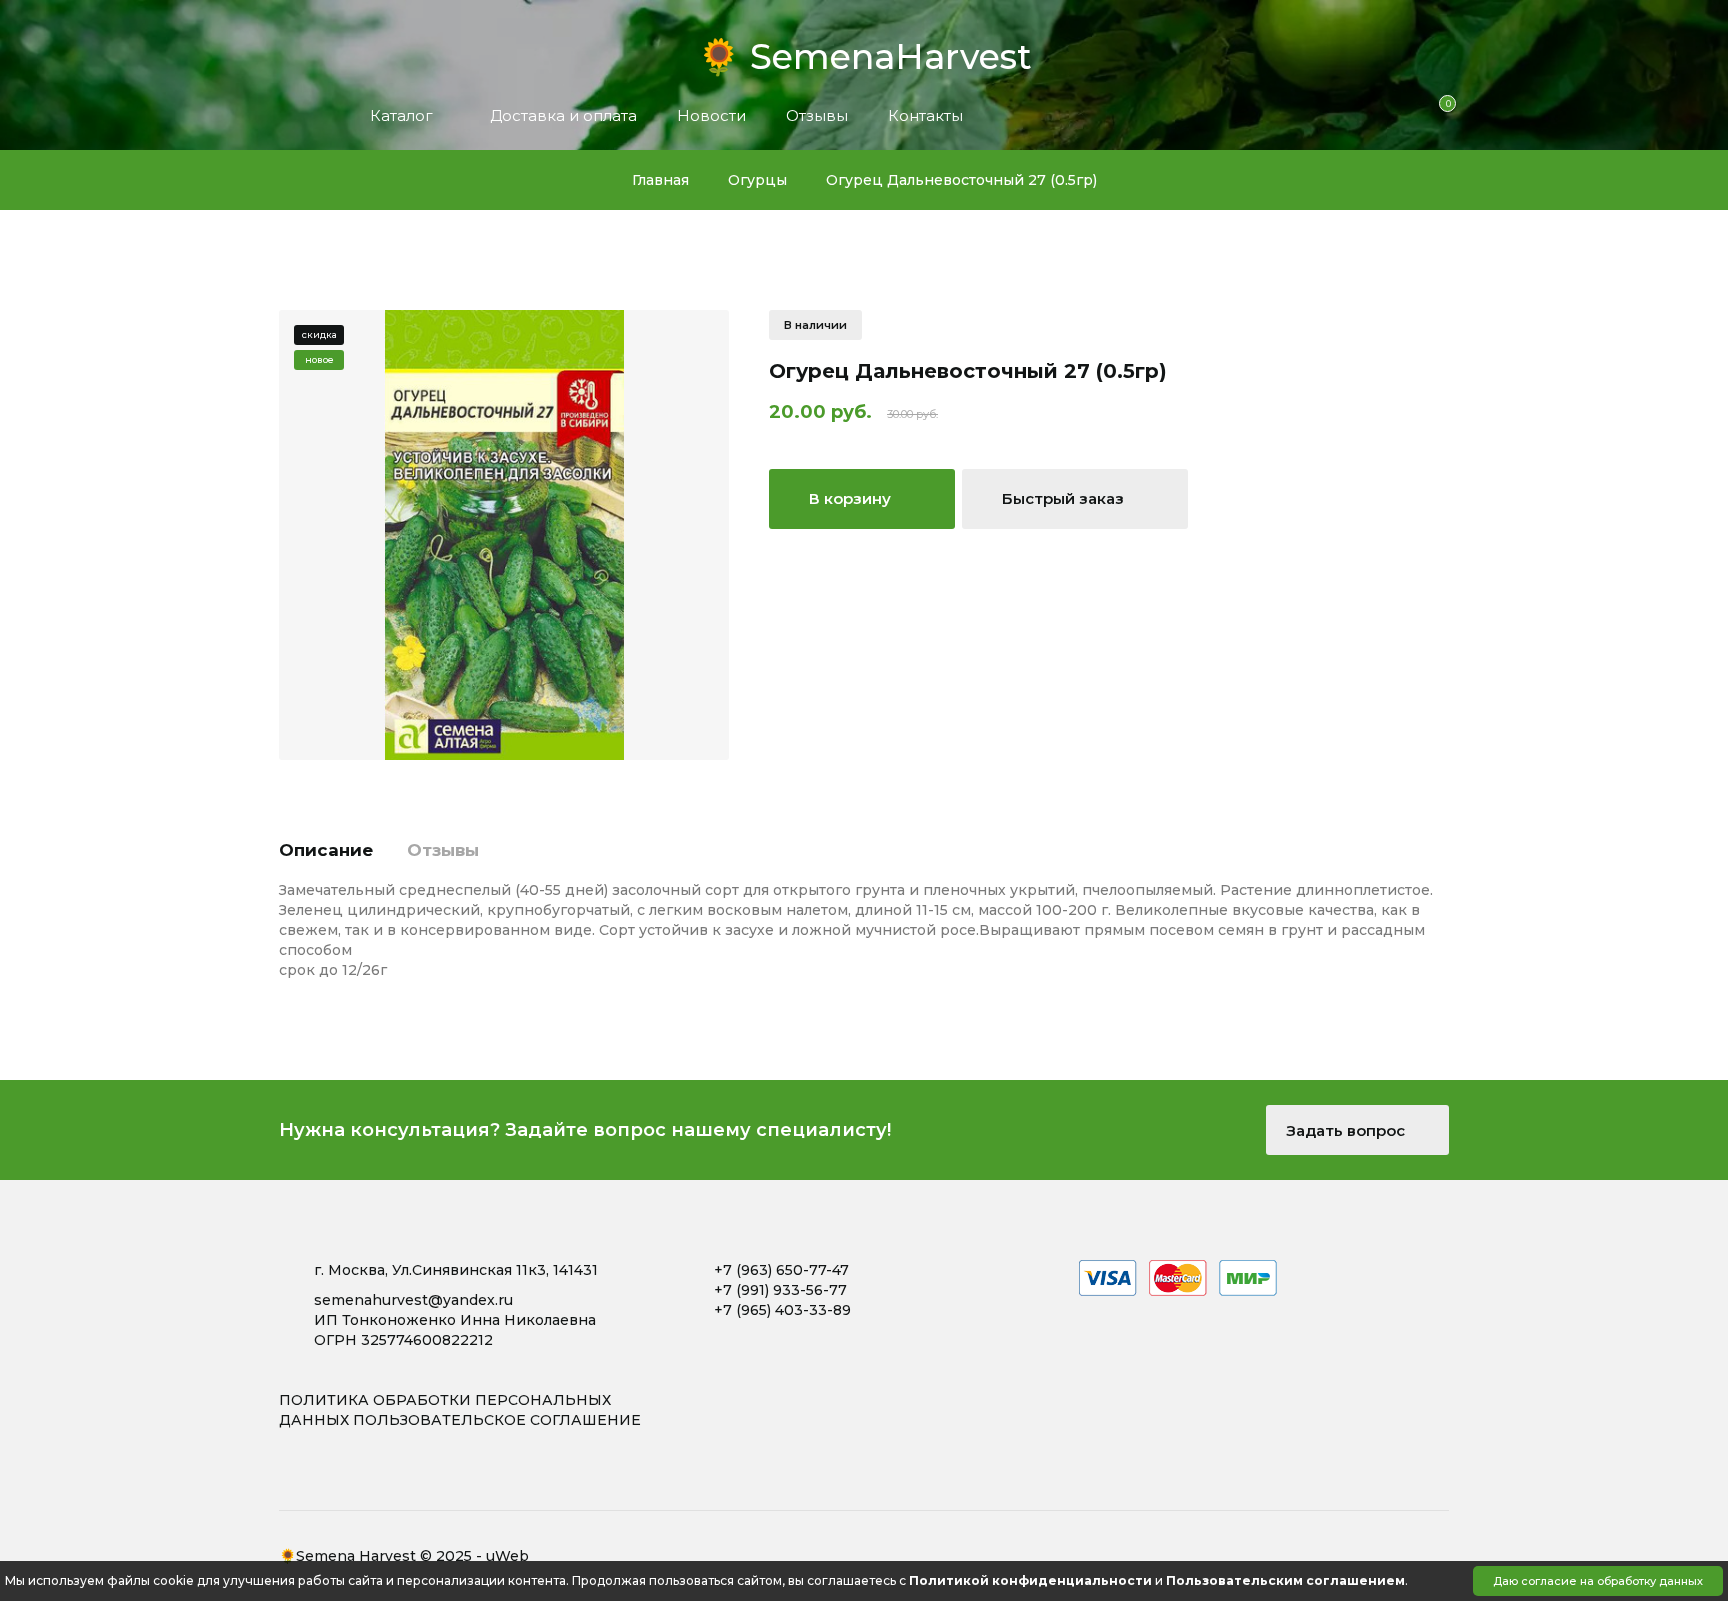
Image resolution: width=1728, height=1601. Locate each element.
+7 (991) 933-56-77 (780, 1290)
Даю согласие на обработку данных (1598, 1581)
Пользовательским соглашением (1285, 1580)
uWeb (507, 1556)
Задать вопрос (1347, 1130)
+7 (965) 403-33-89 (782, 1310)
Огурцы (757, 180)
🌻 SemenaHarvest (864, 51)
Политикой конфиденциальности (1030, 1580)
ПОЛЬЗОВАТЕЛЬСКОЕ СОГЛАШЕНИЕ (497, 1420)
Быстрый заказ (1065, 498)
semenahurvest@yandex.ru (413, 1300)
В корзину (852, 498)
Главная (660, 180)
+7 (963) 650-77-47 (781, 1270)
